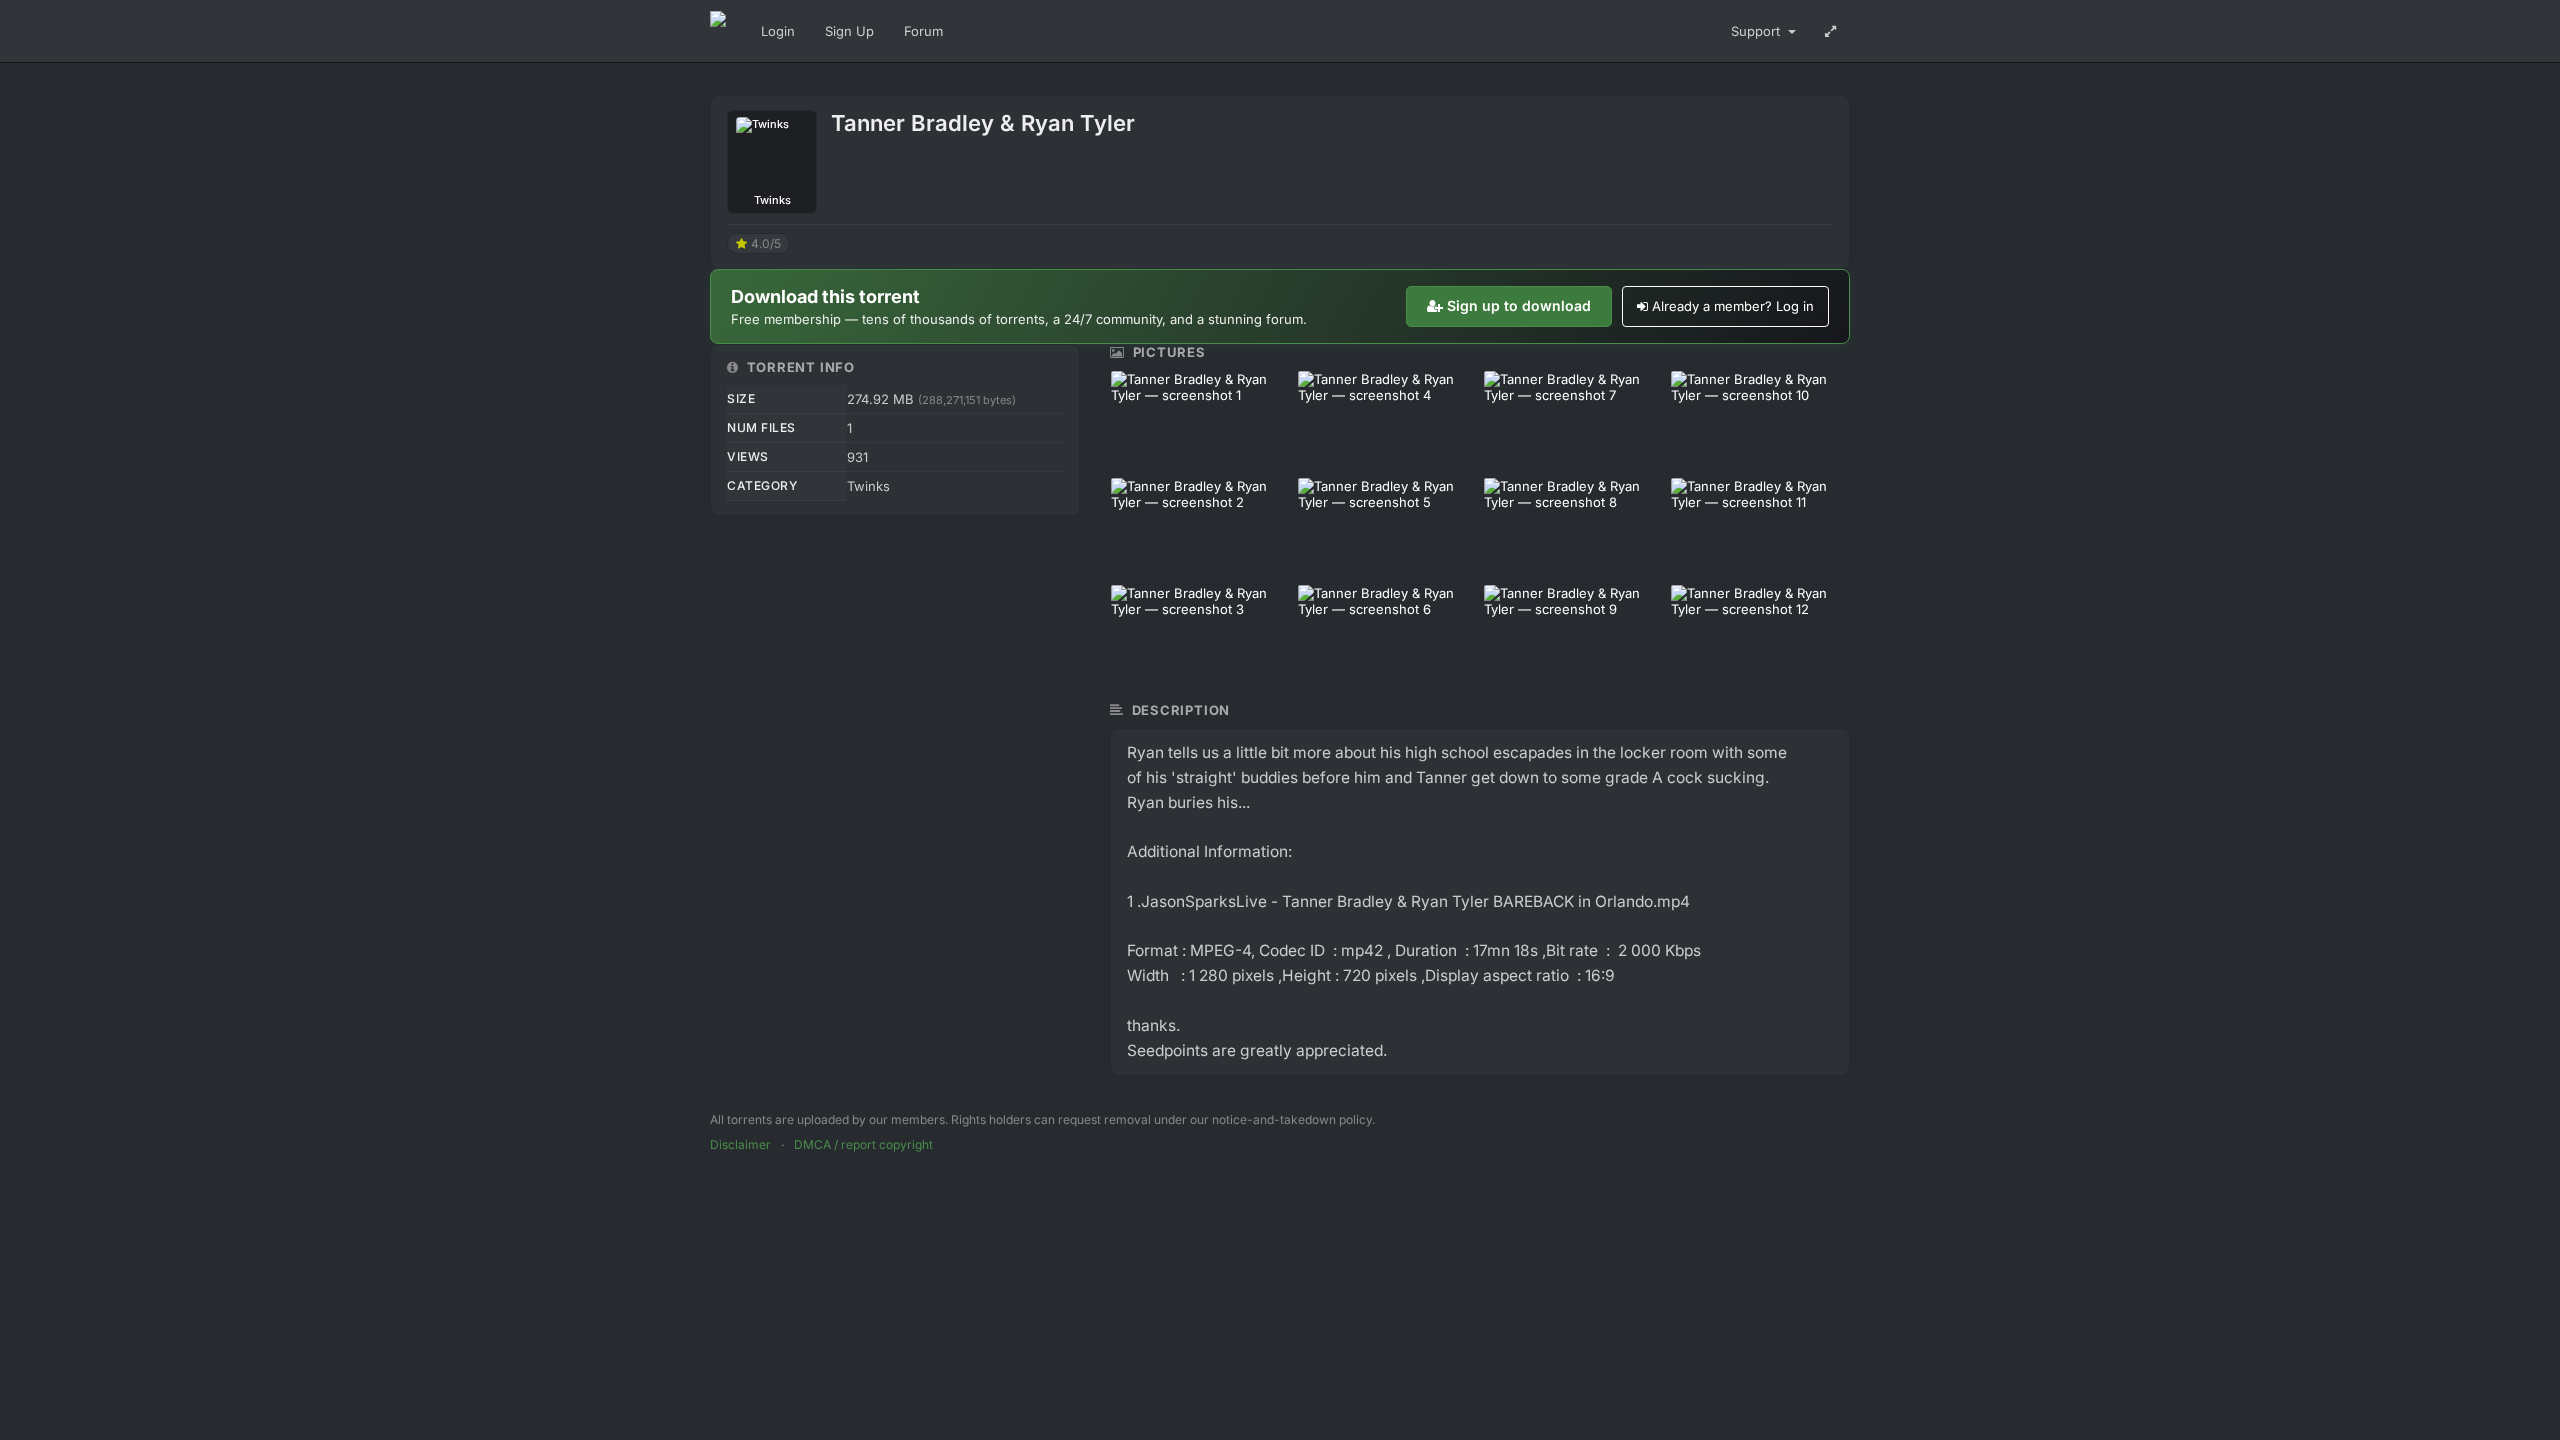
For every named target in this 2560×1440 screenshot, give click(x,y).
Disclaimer (740, 1144)
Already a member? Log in (1733, 306)
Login (778, 31)
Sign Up (849, 31)
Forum (923, 31)
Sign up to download (1519, 305)
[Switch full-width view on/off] (1830, 31)
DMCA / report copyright (863, 1144)
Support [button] (1757, 31)
